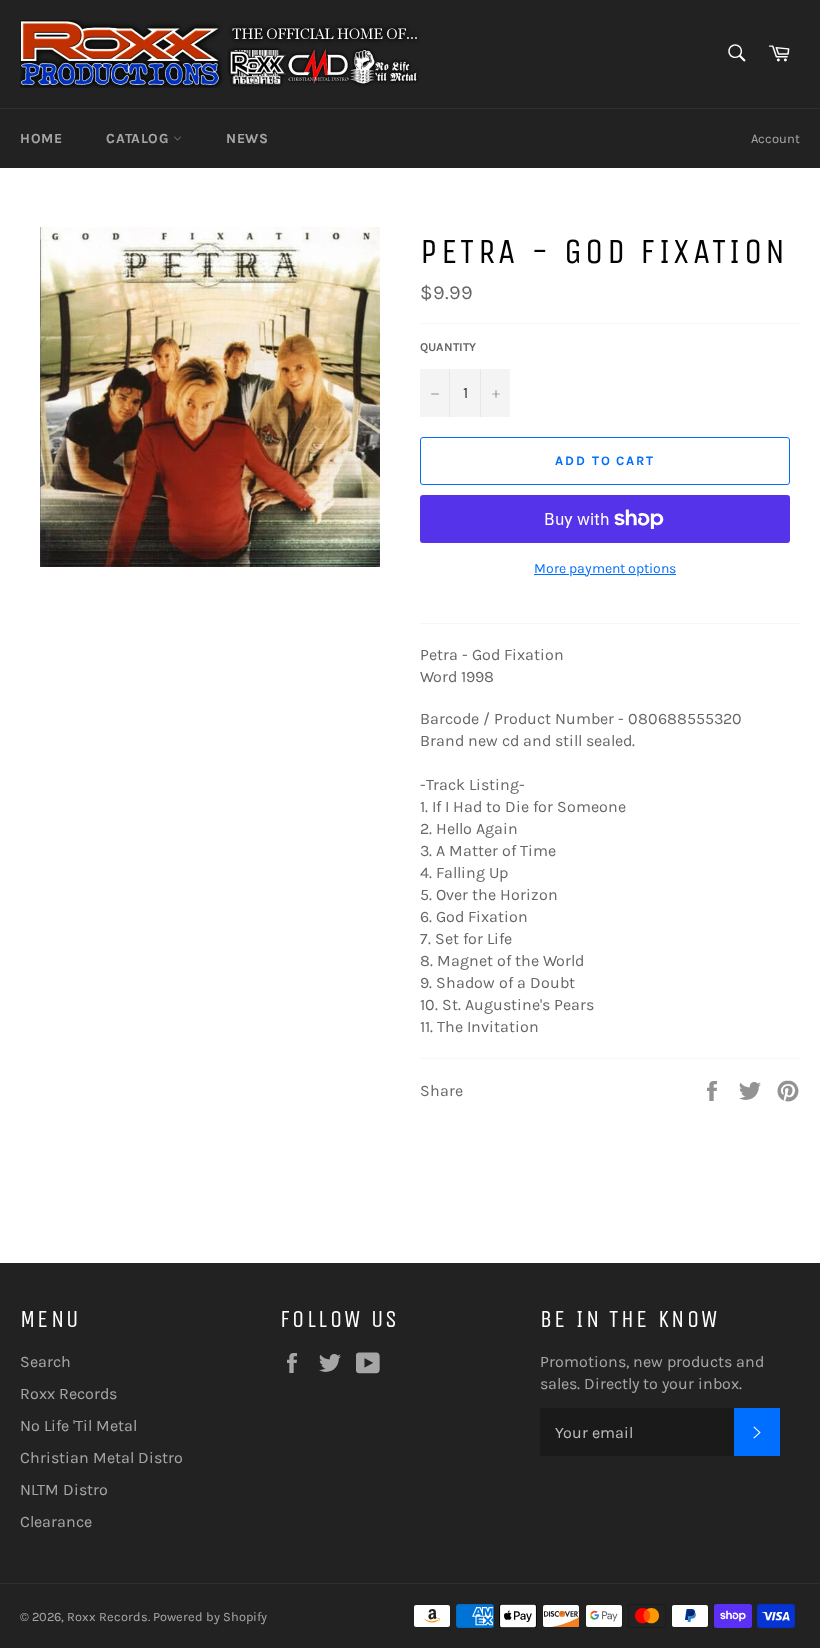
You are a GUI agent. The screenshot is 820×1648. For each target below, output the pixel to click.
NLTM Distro (64, 1489)
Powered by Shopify (210, 1616)
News (247, 138)
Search (45, 1361)
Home (41, 138)
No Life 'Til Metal (78, 1425)
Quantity (448, 347)
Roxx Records (68, 1393)
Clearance (56, 1521)
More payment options (605, 568)
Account (775, 138)
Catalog (139, 138)
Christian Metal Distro (101, 1457)
